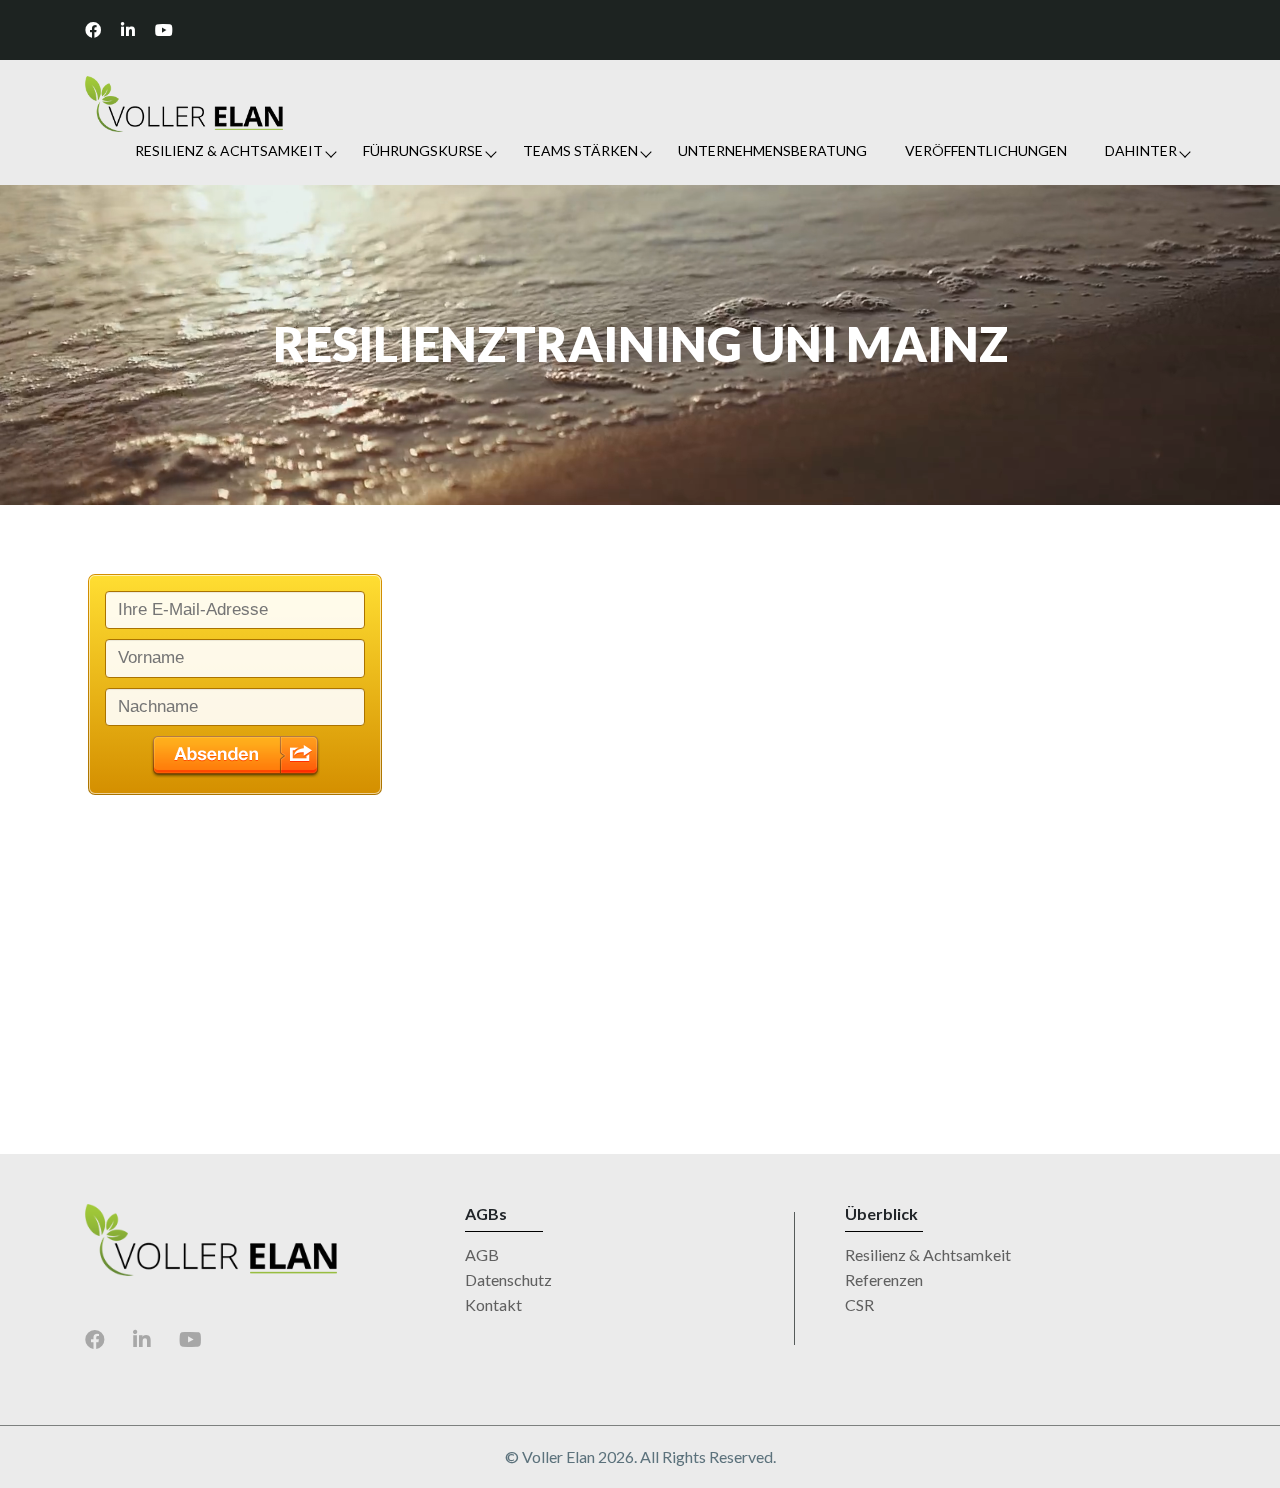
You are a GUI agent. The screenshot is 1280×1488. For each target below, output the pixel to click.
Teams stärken (580, 150)
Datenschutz (508, 1279)
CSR (859, 1304)
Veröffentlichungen (986, 150)
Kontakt (493, 1304)
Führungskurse (423, 150)
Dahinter (1141, 150)
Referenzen (884, 1279)
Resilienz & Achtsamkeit (229, 150)
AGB (482, 1254)
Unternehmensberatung (772, 150)
